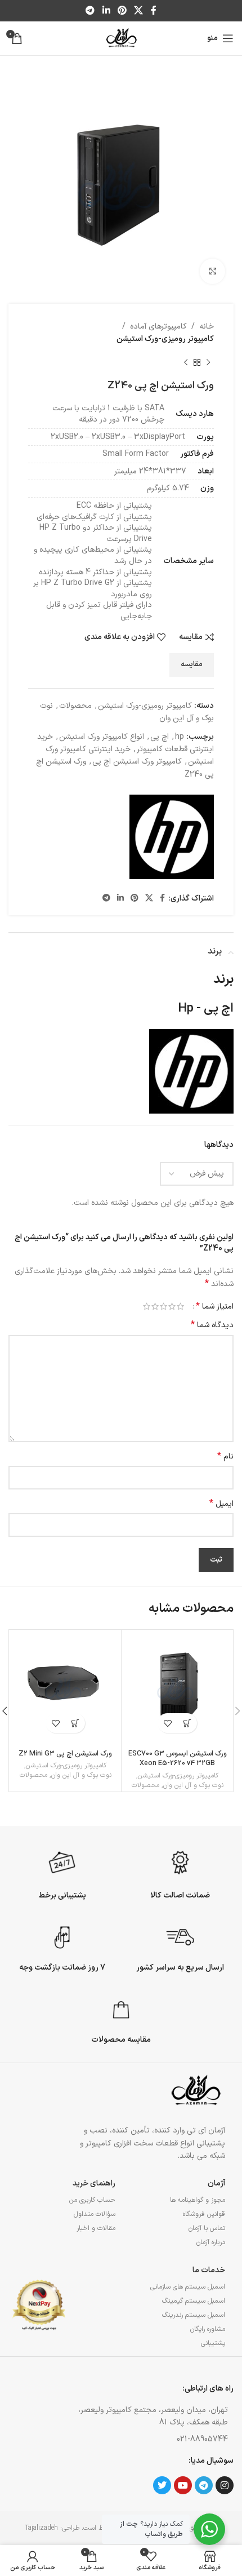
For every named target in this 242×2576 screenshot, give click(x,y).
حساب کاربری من (92, 2200)
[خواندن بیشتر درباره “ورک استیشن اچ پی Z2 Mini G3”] (75, 1723)
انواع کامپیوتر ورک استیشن (102, 737)
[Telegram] (204, 2485)
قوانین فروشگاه (204, 2214)
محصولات (75, 706)
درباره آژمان (211, 2242)
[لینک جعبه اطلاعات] (180, 1873)
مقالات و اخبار (96, 2228)
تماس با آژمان (207, 2228)
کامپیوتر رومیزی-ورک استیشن (165, 339)
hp (180, 737)
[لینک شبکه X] (139, 11)
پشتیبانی (213, 2343)
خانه (207, 327)
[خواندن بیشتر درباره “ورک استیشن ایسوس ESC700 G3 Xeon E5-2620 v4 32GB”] (187, 1723)
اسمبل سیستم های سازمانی (188, 2287)
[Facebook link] (153, 11)
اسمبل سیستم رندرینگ (194, 2315)
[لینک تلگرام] (90, 11)
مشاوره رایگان (208, 2329)
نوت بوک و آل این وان (193, 1786)
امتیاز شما (215, 1306)
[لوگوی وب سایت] (121, 38)
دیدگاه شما (212, 1325)
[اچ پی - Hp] (172, 837)
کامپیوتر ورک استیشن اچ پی (137, 762)
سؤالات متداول (95, 2214)
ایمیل (221, 1504)
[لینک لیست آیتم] (149, 2440)
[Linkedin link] (106, 11)
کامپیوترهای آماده (158, 327)
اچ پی (160, 737)
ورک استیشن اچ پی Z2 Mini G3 (65, 1753)
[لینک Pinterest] (122, 11)
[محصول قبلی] (208, 363)
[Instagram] (225, 2485)
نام (225, 1457)
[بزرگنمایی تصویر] (212, 271)
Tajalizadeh (41, 2528)
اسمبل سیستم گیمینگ (194, 2301)
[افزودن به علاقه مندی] (167, 1723)
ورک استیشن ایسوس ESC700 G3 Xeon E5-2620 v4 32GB (178, 1759)
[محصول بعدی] (186, 363)
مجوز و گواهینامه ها (198, 2200)
